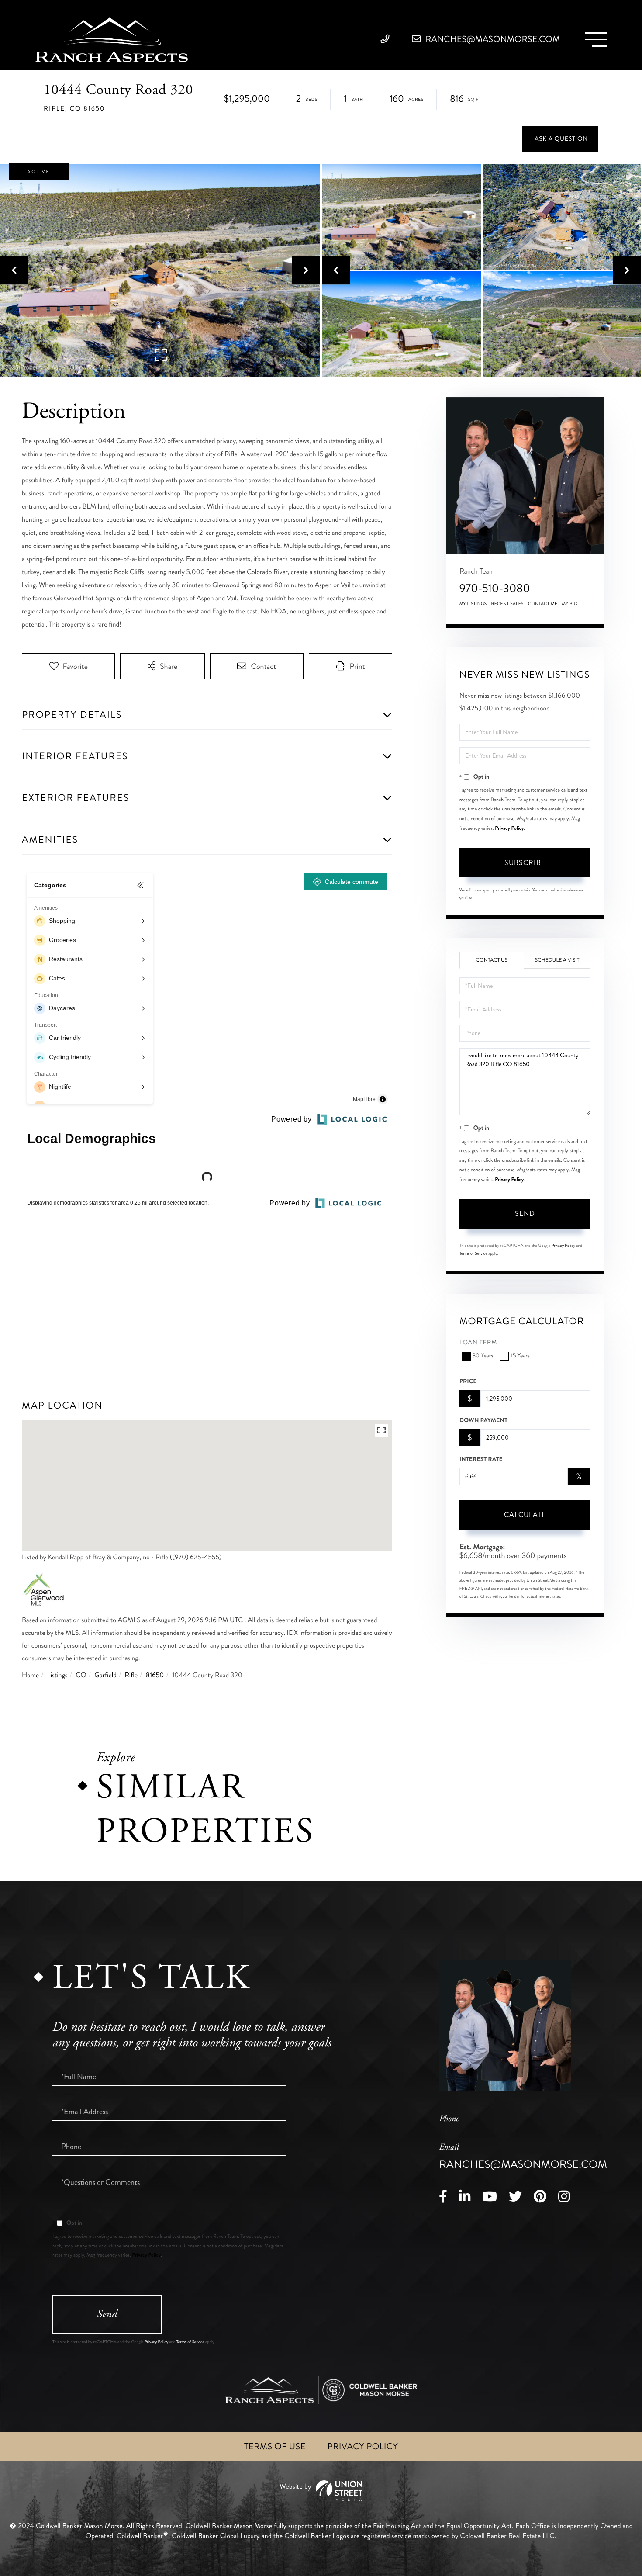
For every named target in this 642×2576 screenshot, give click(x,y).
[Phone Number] (387, 39)
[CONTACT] (560, 139)
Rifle (131, 1675)
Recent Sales (507, 604)
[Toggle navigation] (596, 40)
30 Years (483, 1356)
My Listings (473, 604)
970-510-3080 (495, 588)
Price (468, 1381)
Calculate (525, 1515)
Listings (57, 1675)
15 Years (520, 1356)
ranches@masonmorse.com (492, 39)
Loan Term (478, 1343)
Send (525, 1214)
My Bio (570, 604)
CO (81, 1675)
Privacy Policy (509, 828)
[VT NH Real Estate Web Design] (321, 2491)
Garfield (105, 1675)
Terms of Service (473, 1253)
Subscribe (525, 863)
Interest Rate (481, 1459)
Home (30, 1675)
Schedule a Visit (557, 960)
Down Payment (483, 1420)
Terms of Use (275, 2446)
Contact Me (543, 604)
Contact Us (492, 960)
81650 (155, 1675)
